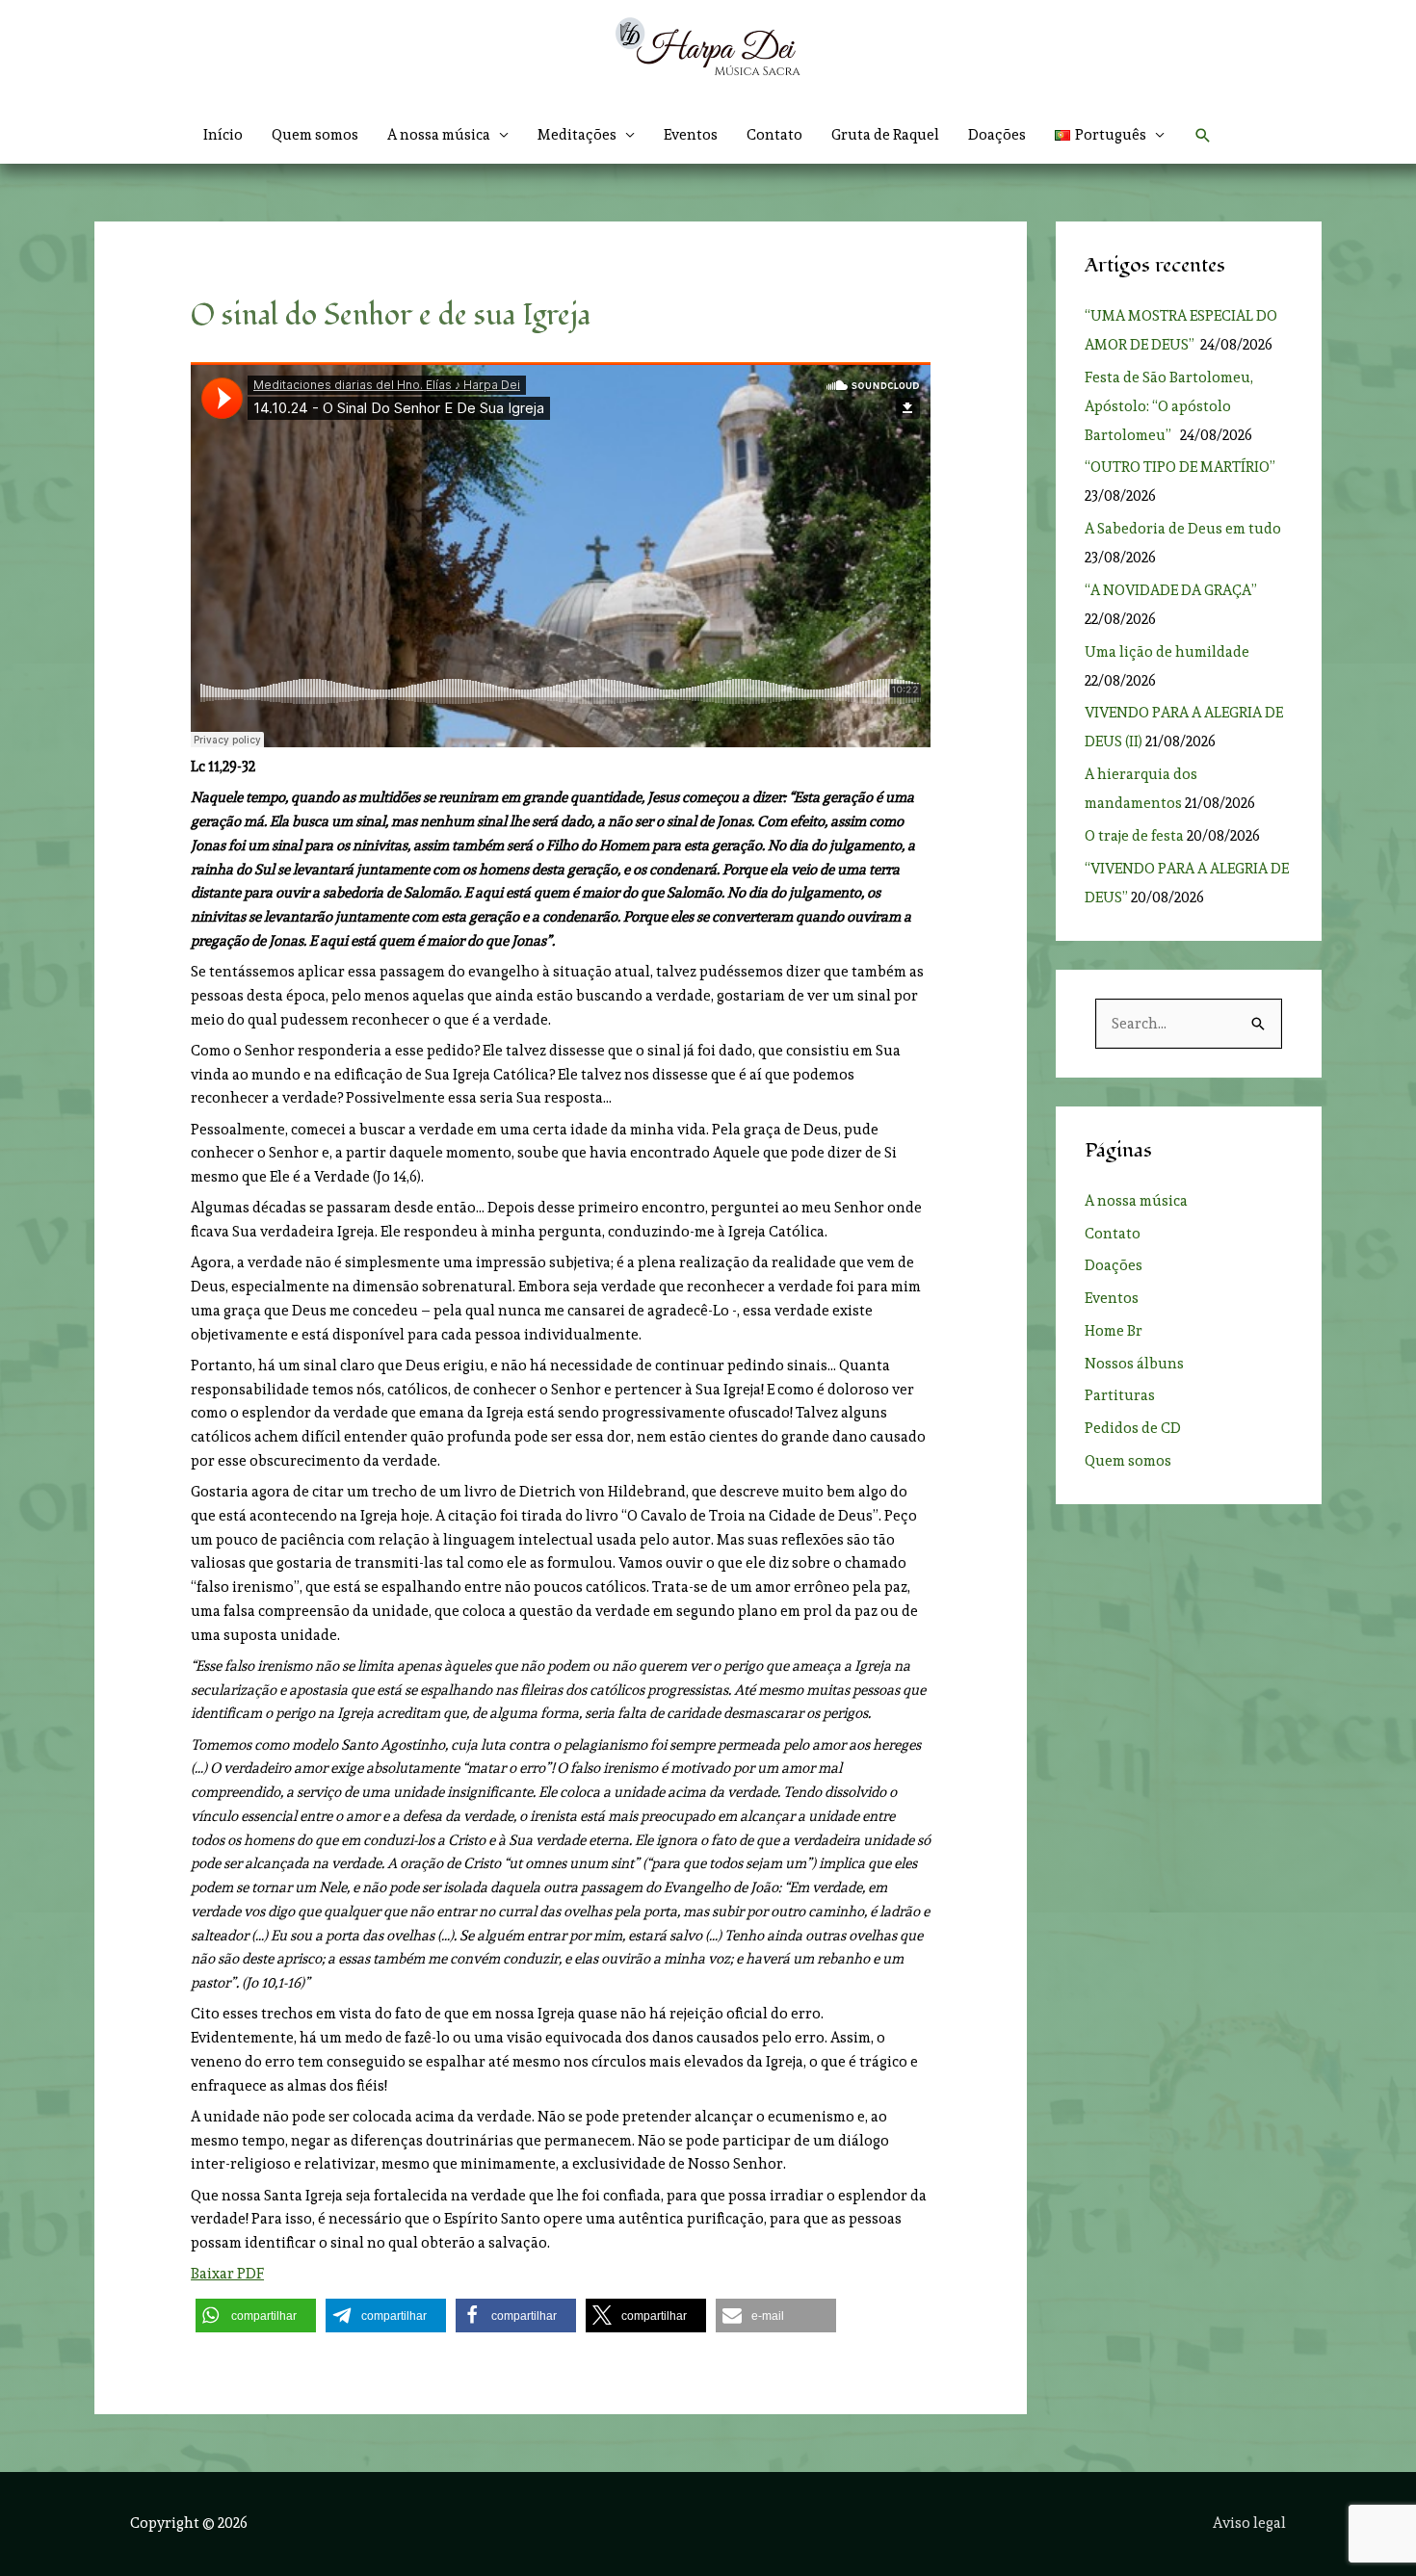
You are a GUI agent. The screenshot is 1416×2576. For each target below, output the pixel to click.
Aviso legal (1249, 2523)
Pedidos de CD (1133, 1428)
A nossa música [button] (439, 135)
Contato (774, 135)
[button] (1110, 135)
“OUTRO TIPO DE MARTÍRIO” (1181, 467)
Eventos (691, 135)
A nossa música (1136, 1201)
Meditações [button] (577, 135)
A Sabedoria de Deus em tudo (1183, 529)
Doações (997, 135)
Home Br (1114, 1331)
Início (223, 135)
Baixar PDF (227, 2274)
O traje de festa (1134, 836)
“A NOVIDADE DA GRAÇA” (1171, 590)
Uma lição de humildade (1167, 652)
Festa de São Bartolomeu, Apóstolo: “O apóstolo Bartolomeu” (1169, 406)
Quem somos (315, 135)
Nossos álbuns (1134, 1364)
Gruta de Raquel (885, 135)
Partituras (1120, 1395)
